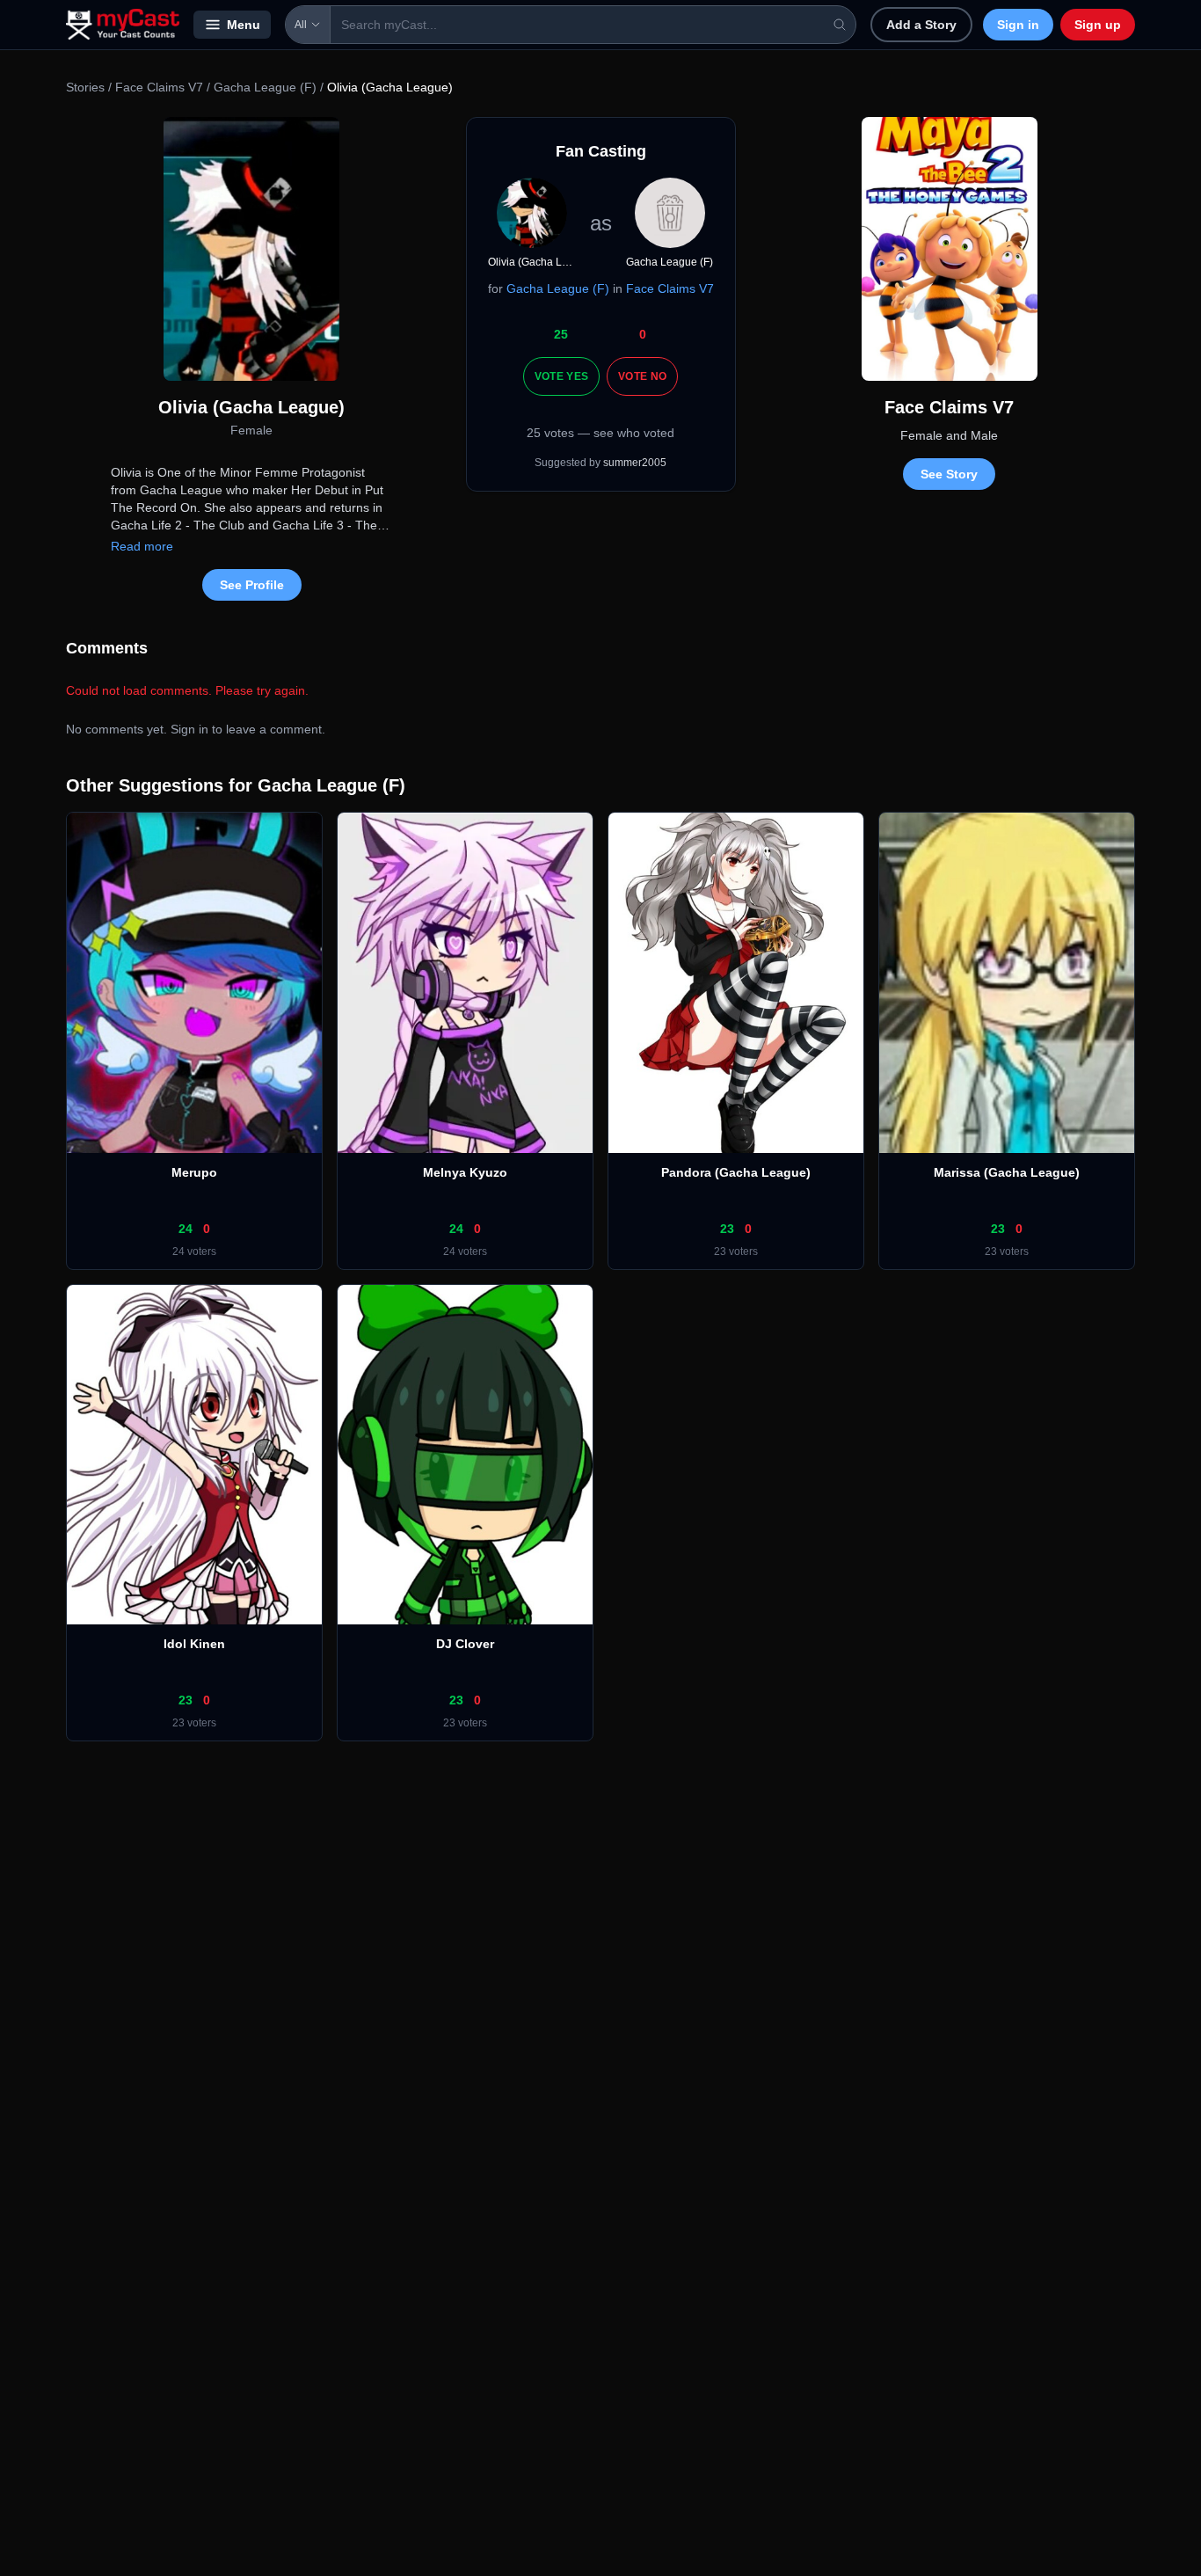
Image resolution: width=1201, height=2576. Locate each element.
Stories (85, 87)
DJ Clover (465, 1644)
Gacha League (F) (265, 87)
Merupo (194, 1172)
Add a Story (921, 25)
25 (561, 334)
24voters (194, 1252)
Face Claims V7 (159, 87)
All (301, 25)
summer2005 (635, 463)
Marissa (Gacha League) (1007, 1172)
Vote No (642, 376)
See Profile (252, 585)
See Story (949, 474)
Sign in (1018, 25)
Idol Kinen (194, 1644)
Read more (142, 546)
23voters (736, 1252)
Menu (244, 25)
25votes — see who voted (600, 433)
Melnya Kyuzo (465, 1172)
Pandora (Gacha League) (736, 1172)
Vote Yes (561, 376)
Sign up (1098, 25)
